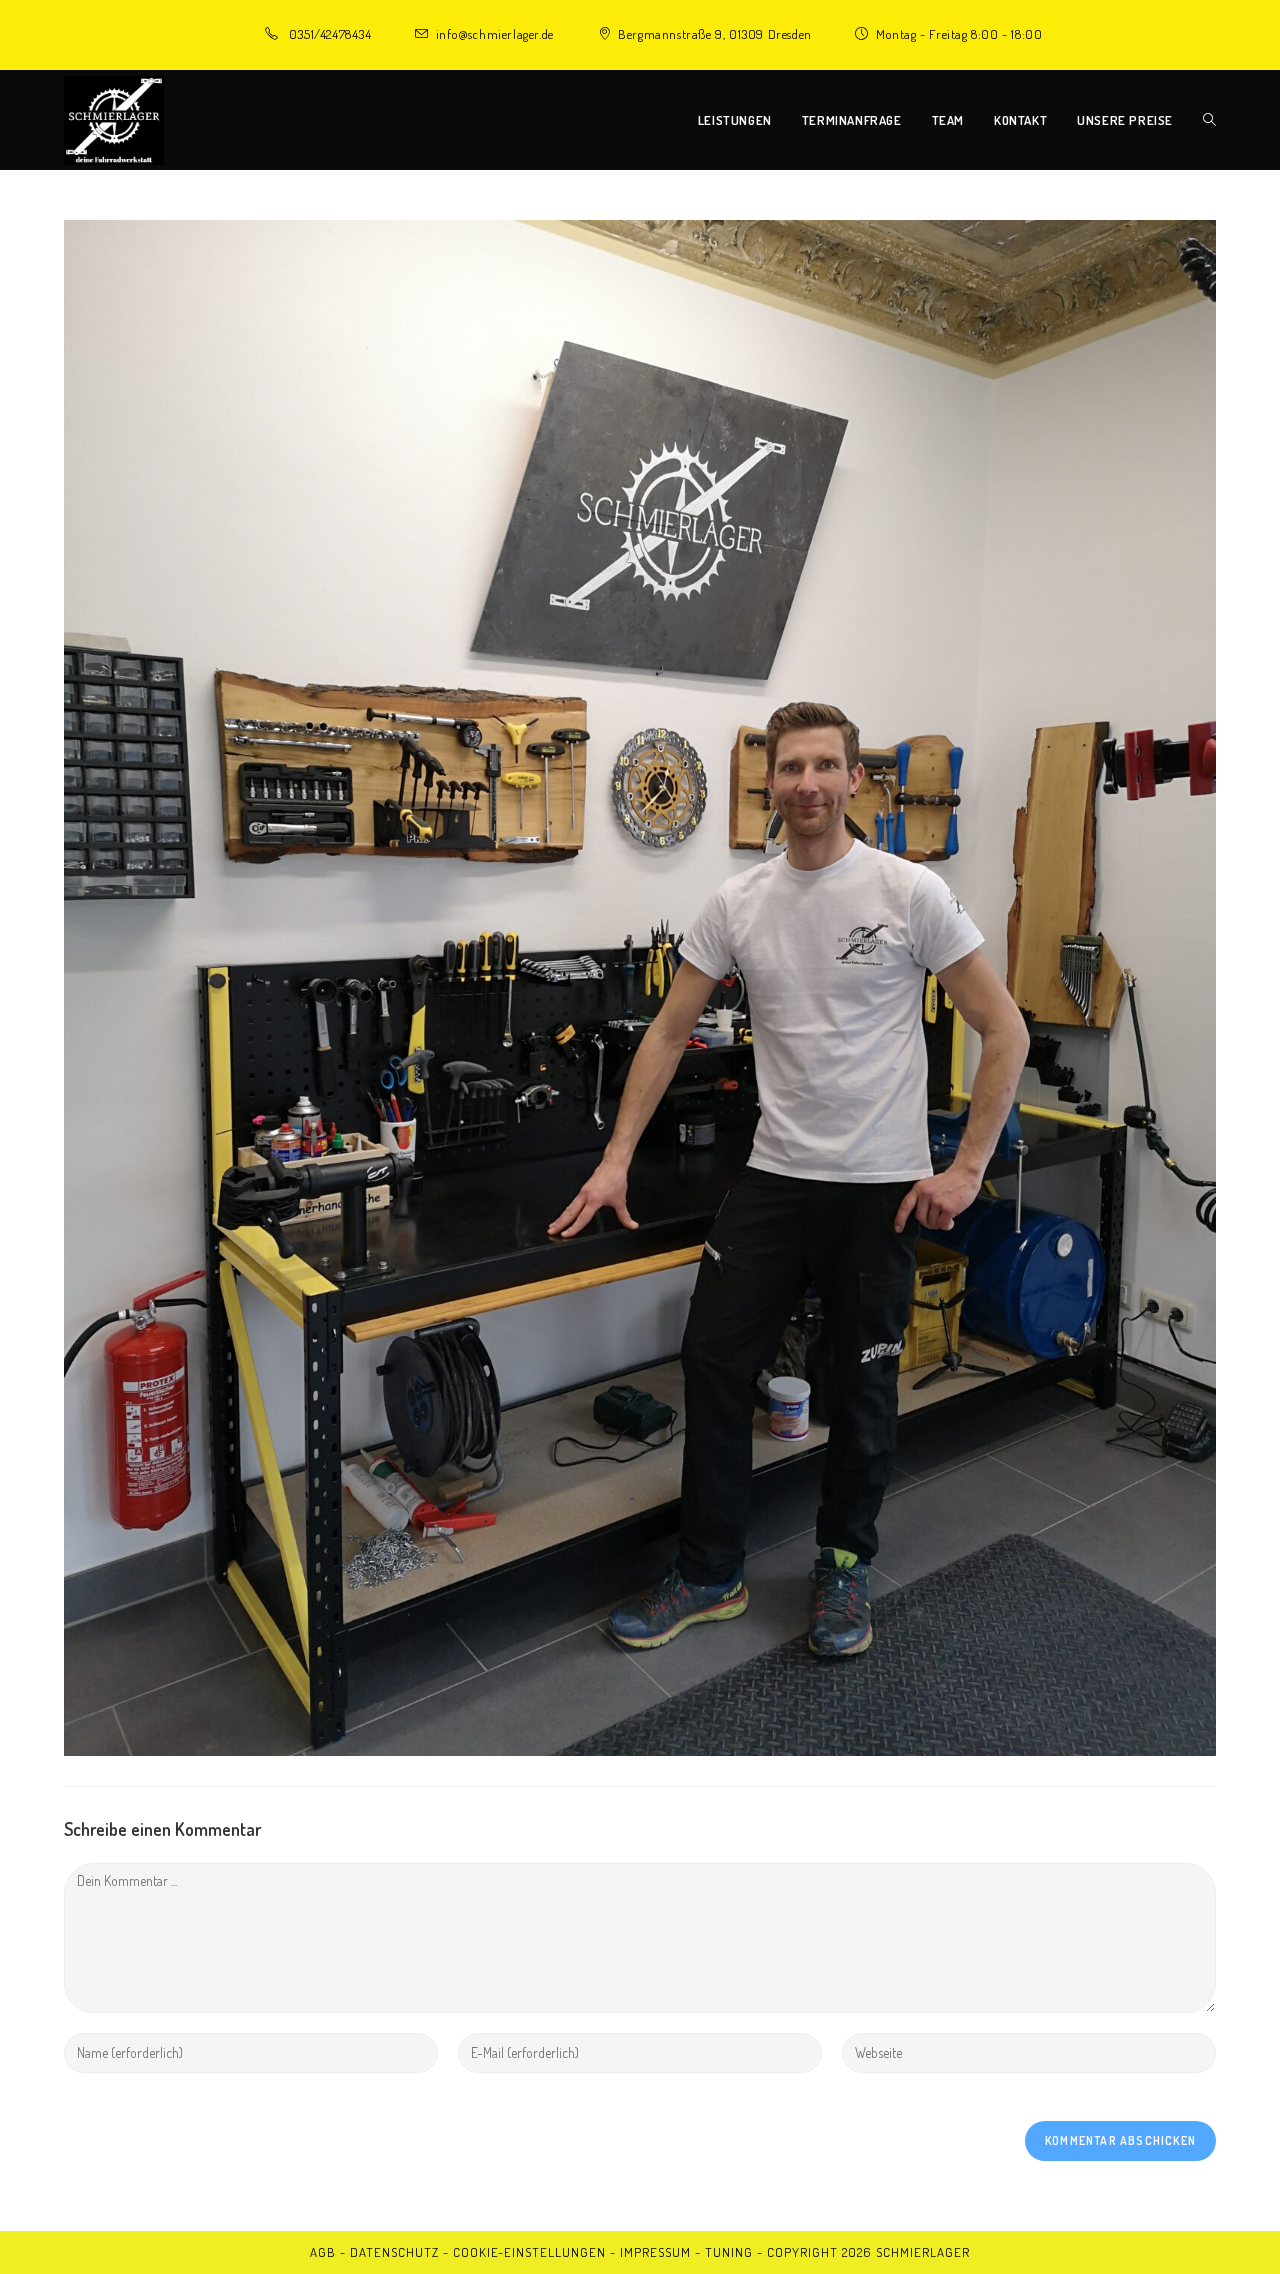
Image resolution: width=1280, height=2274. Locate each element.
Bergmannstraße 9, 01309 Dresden (715, 34)
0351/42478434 (330, 34)
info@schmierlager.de (495, 34)
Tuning (729, 2252)
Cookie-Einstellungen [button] (529, 2252)
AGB (323, 2252)
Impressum (655, 2252)
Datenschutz (394, 2252)
